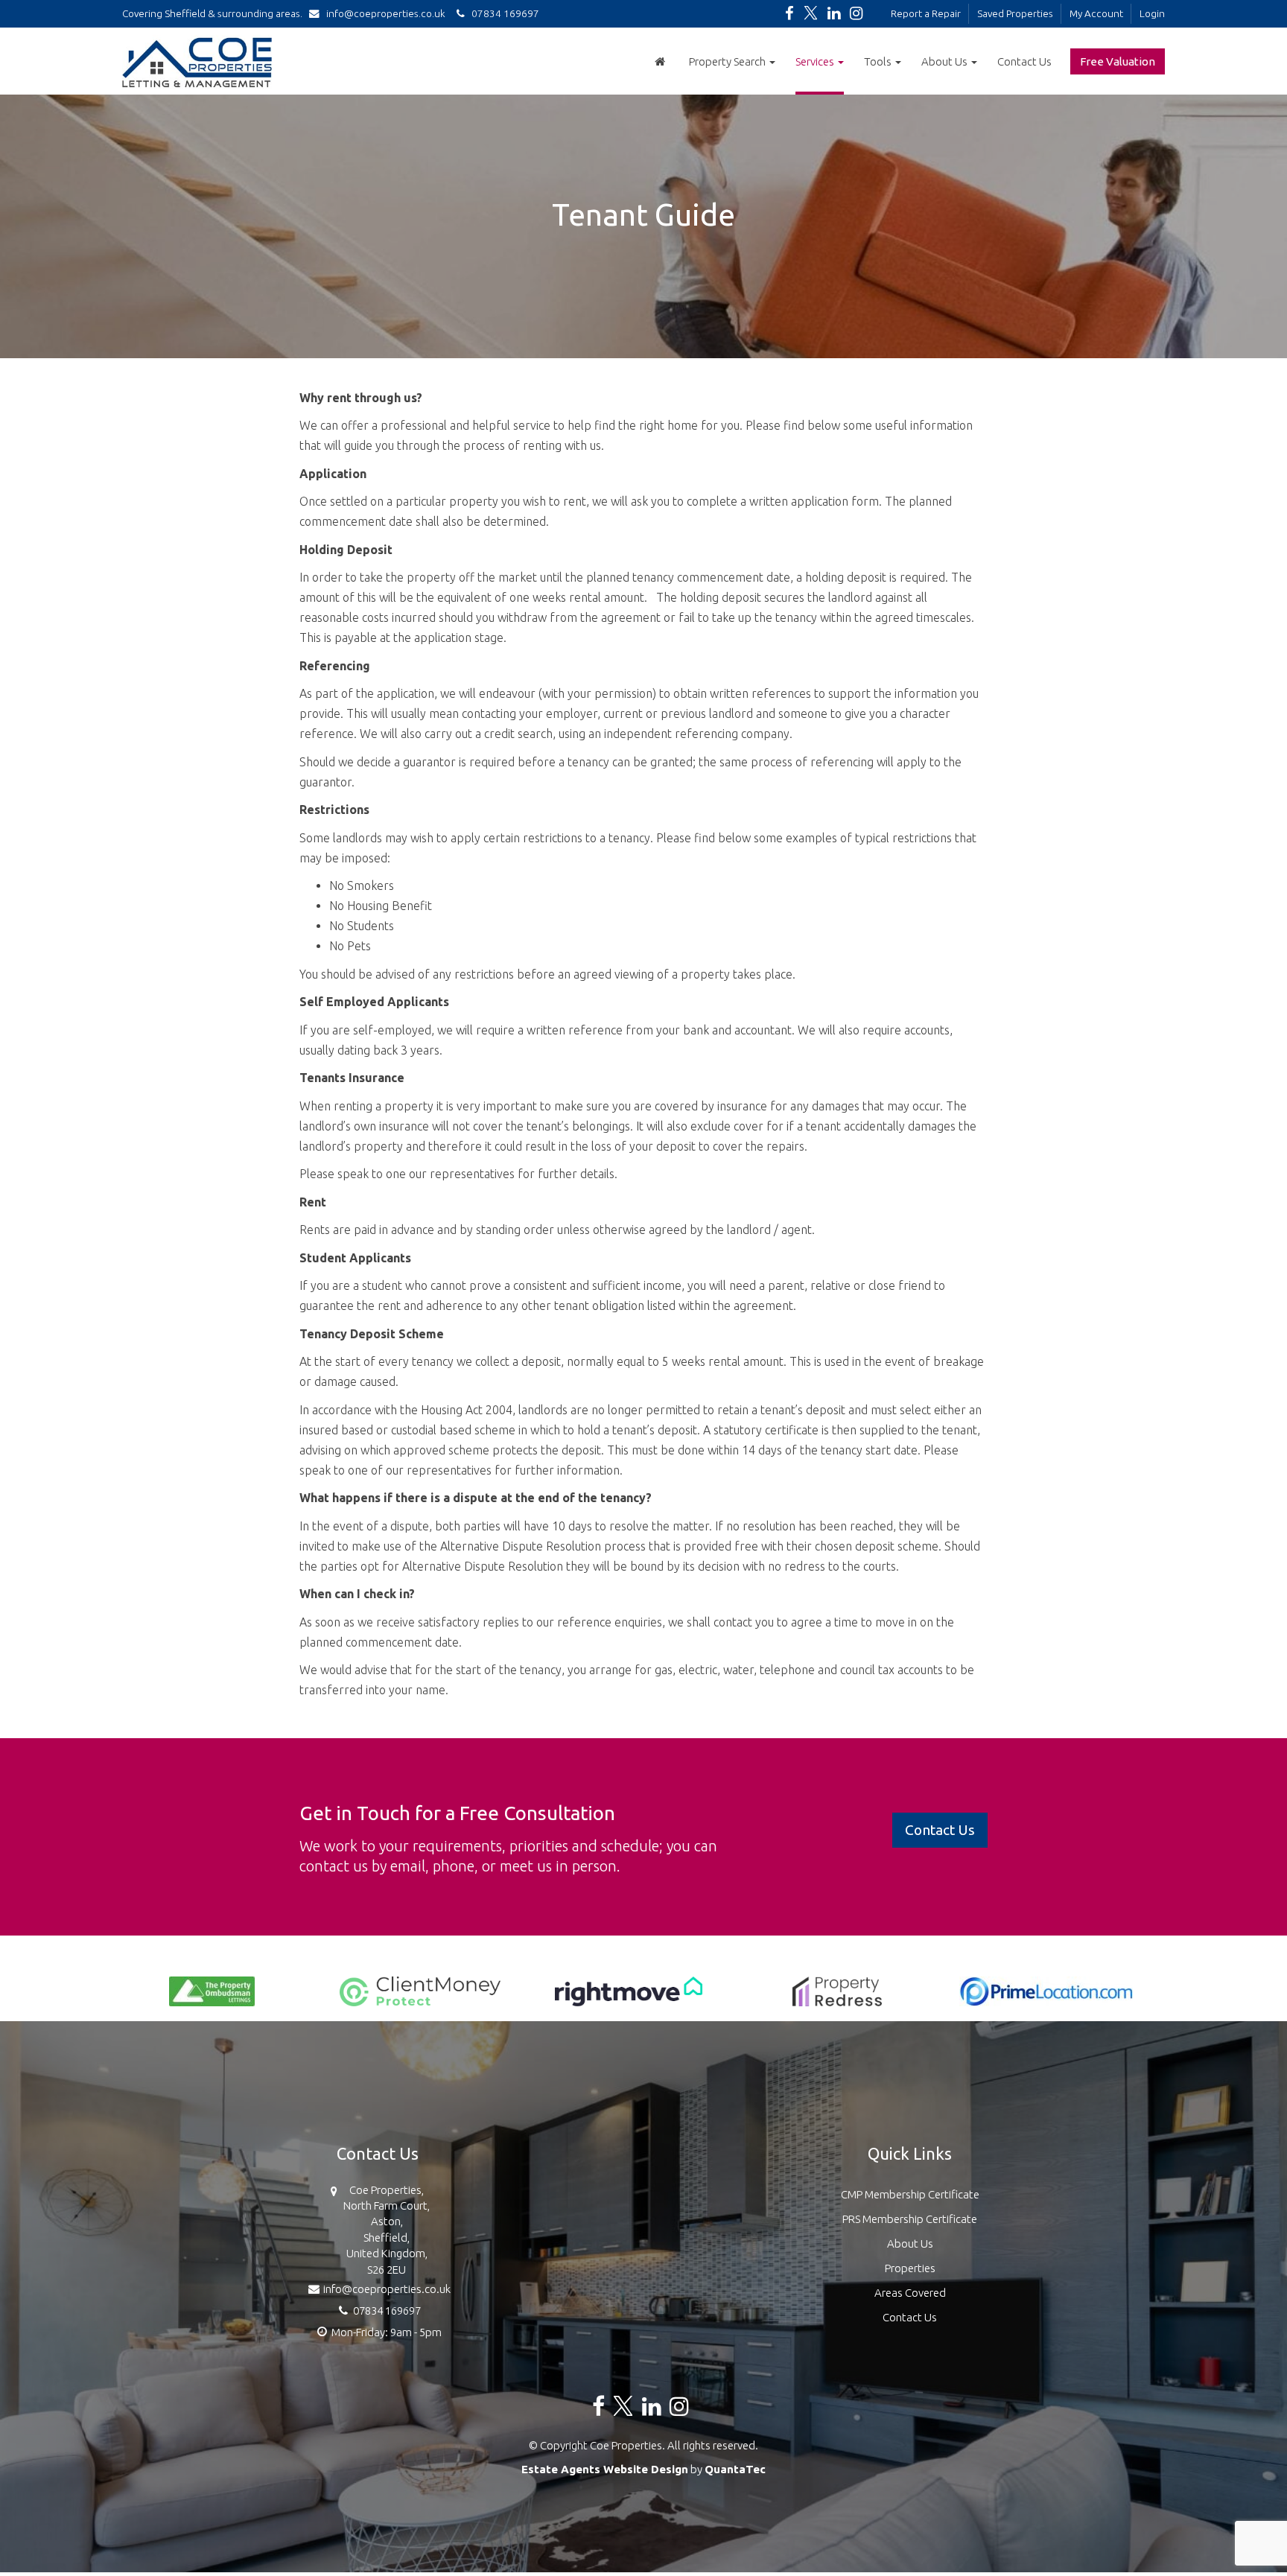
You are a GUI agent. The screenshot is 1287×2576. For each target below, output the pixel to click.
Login (1152, 13)
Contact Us (1024, 61)
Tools (879, 61)
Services (816, 61)
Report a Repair (926, 13)
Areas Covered (910, 2293)
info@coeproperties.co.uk (386, 13)
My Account (1096, 13)
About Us (946, 61)
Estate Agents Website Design (605, 2469)
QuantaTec (735, 2469)
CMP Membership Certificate (910, 2194)
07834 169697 (502, 13)
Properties (910, 2268)
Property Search (728, 61)
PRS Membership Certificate (910, 2219)
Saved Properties (1015, 13)
